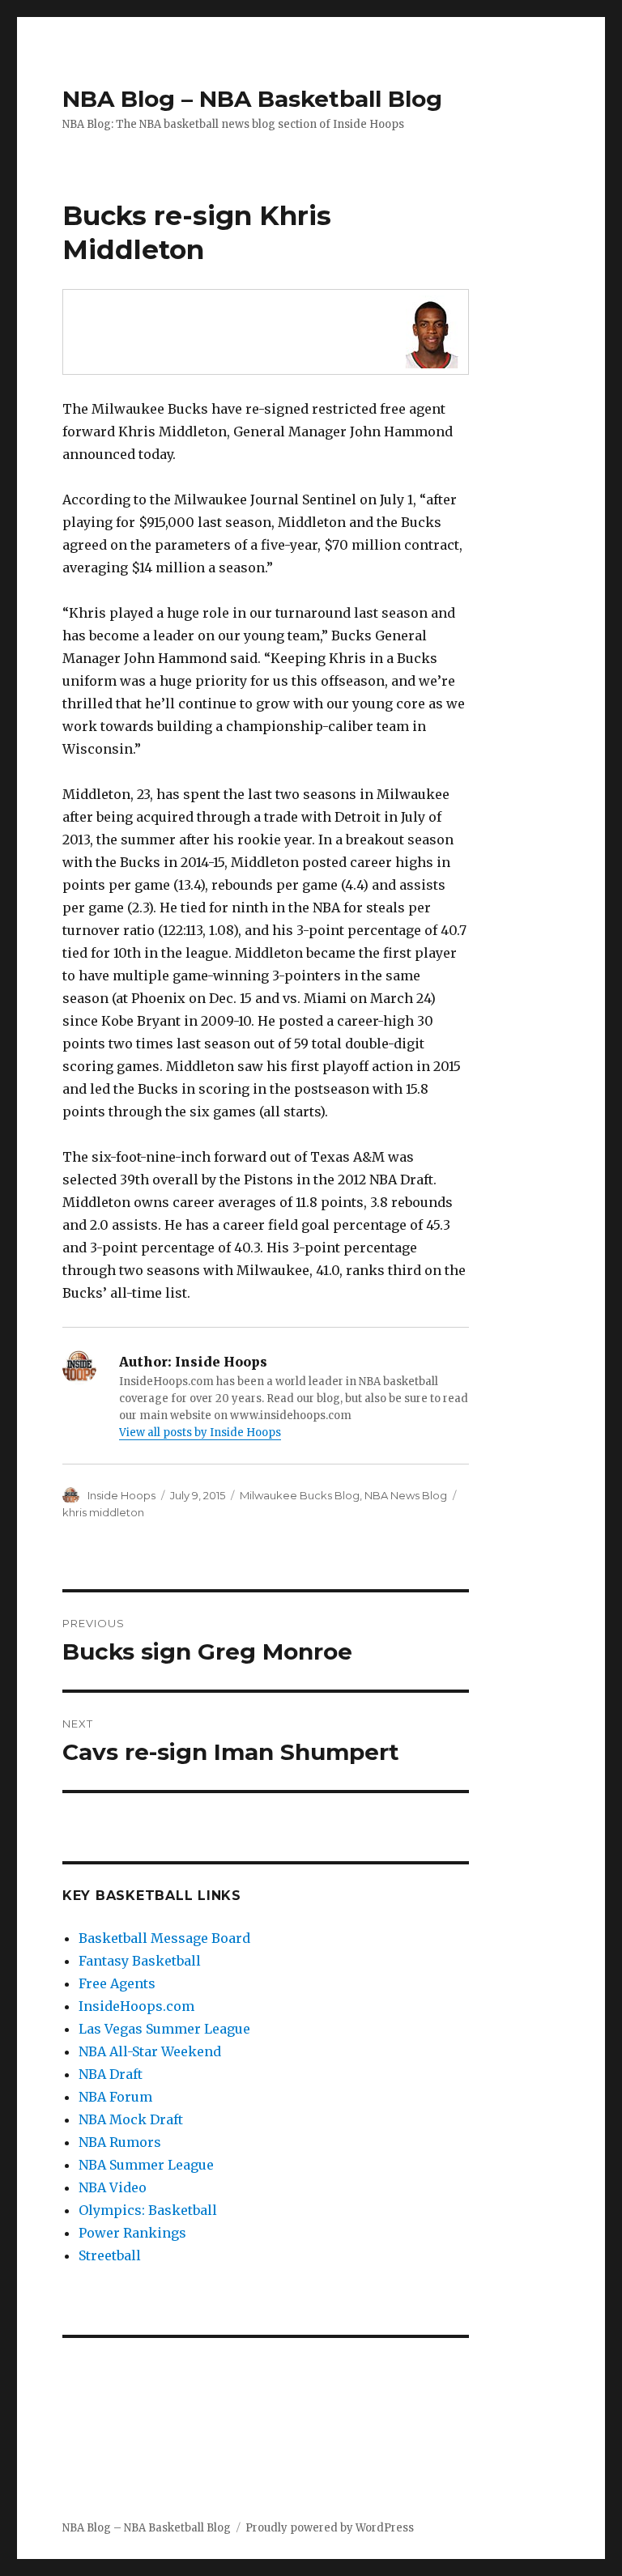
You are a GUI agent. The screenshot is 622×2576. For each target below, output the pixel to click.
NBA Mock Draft (131, 2119)
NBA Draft (111, 2074)
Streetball (110, 2255)
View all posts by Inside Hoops (200, 1433)
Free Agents (117, 1983)
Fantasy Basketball (140, 1961)
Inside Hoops (121, 1495)
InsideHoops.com (136, 2006)
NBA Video (113, 2187)
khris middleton (103, 1512)
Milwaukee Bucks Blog (300, 1495)
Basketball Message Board (164, 1938)
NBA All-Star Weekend (150, 2051)
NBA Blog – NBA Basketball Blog (252, 99)
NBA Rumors (120, 2142)
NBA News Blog (406, 1495)
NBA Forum (115, 2097)
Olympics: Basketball (148, 2210)
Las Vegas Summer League (164, 2029)
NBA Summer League (146, 2165)
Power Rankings (132, 2233)
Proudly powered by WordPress (330, 2528)
